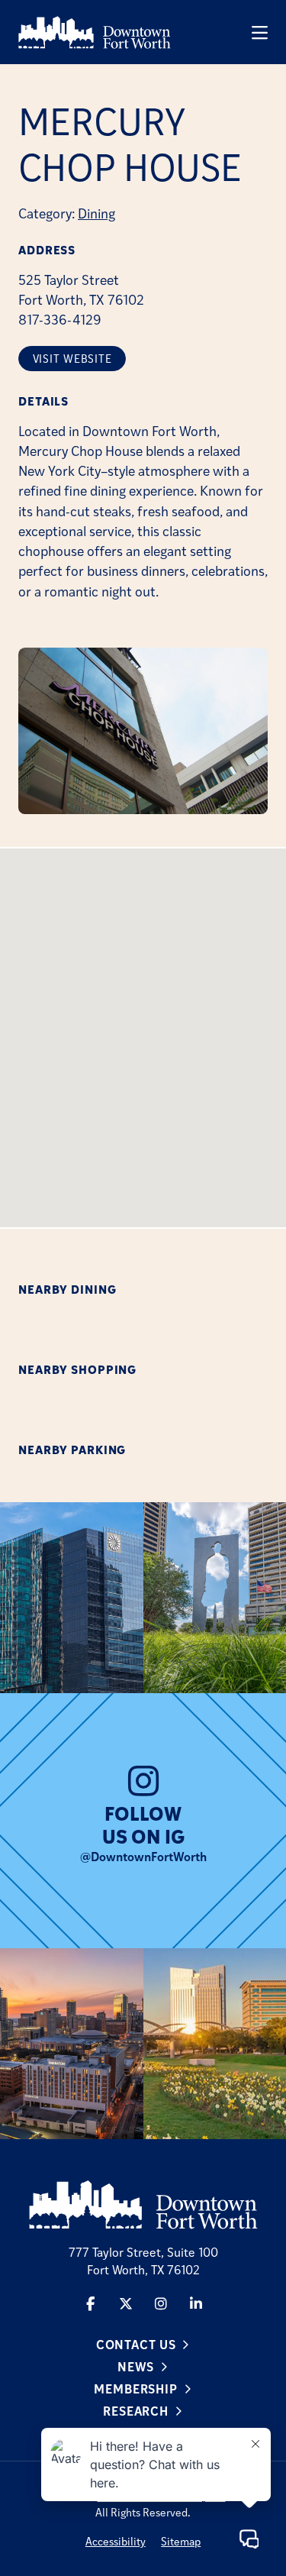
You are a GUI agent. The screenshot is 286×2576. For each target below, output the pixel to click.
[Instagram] (161, 2303)
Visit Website (72, 359)
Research (136, 2411)
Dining (96, 213)
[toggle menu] (260, 32)
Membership (136, 2389)
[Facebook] (91, 2303)
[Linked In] (196, 2303)
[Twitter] (126, 2303)
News (136, 2366)
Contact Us (136, 2344)
